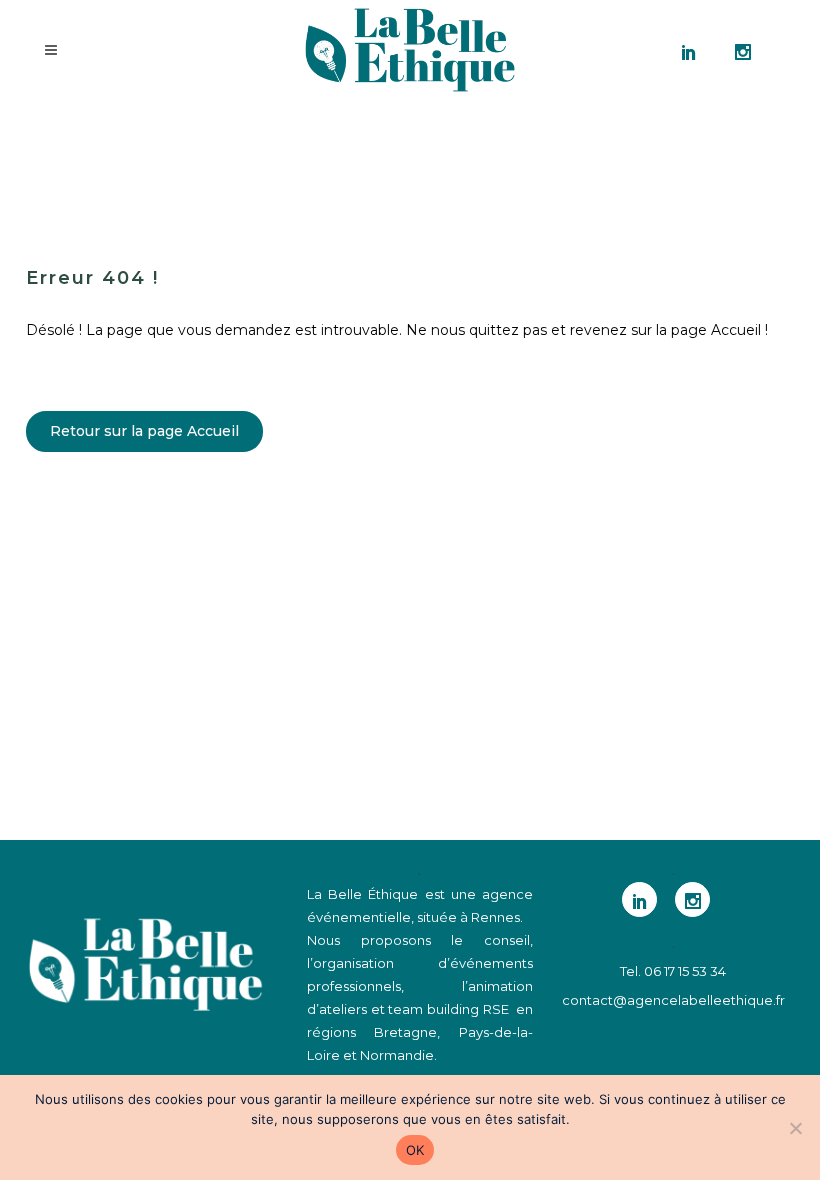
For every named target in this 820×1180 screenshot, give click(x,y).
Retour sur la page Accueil (144, 431)
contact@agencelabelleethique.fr (673, 1000)
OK (415, 1150)
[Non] (795, 1128)
